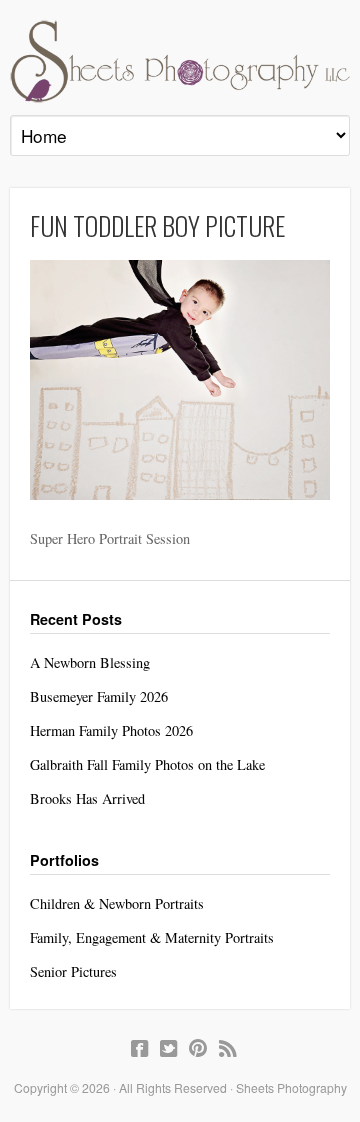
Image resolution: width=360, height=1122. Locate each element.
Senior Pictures (73, 971)
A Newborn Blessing (90, 662)
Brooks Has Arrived (87, 798)
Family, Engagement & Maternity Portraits (152, 937)
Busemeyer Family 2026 (99, 696)
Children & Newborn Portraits (117, 903)
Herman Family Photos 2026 (111, 730)
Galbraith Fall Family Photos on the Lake (147, 764)
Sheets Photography (180, 61)
